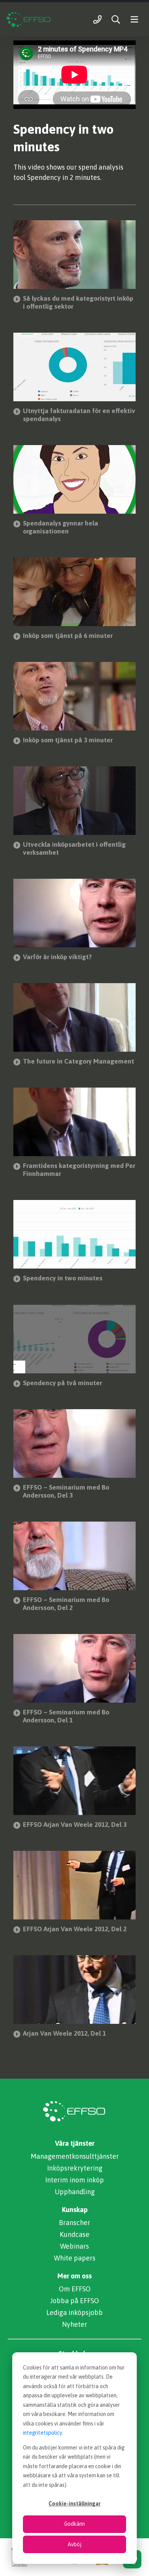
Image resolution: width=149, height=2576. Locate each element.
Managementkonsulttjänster (75, 2156)
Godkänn (74, 2524)
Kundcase (74, 2234)
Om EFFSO (75, 2289)
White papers (75, 2258)
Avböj (74, 2544)
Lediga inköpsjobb (74, 2312)
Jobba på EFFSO (74, 2301)
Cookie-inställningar (74, 2504)
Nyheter (74, 2324)
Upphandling (75, 2192)
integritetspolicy (42, 2433)
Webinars (74, 2246)
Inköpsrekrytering (75, 2168)
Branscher (74, 2223)
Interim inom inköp (74, 2180)
